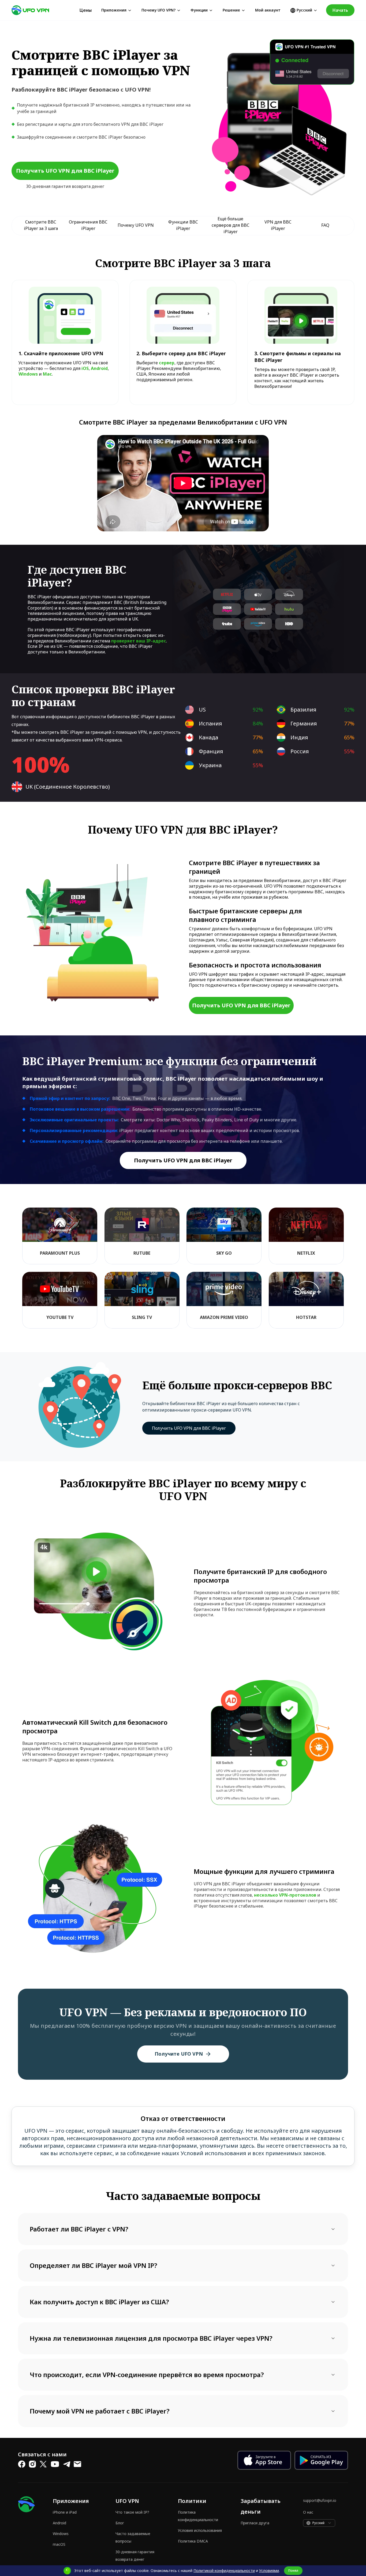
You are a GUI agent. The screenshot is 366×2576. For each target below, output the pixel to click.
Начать (340, 10)
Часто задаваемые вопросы (133, 2537)
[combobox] (319, 2523)
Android (99, 368)
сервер (167, 363)
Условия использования (200, 2530)
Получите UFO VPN (179, 2054)
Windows (28, 374)
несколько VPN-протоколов (285, 1895)
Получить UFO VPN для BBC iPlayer (189, 1428)
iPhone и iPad (65, 2512)
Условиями (269, 2571)
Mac (47, 374)
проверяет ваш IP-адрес (139, 641)
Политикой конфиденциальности (224, 2571)
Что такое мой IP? (132, 2512)
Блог (120, 2523)
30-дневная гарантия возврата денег (135, 2556)
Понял (293, 2571)
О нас (308, 2512)
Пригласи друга (255, 2523)
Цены (86, 10)
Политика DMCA (193, 2541)
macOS (59, 2544)
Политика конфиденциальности (198, 2516)
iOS (85, 368)
